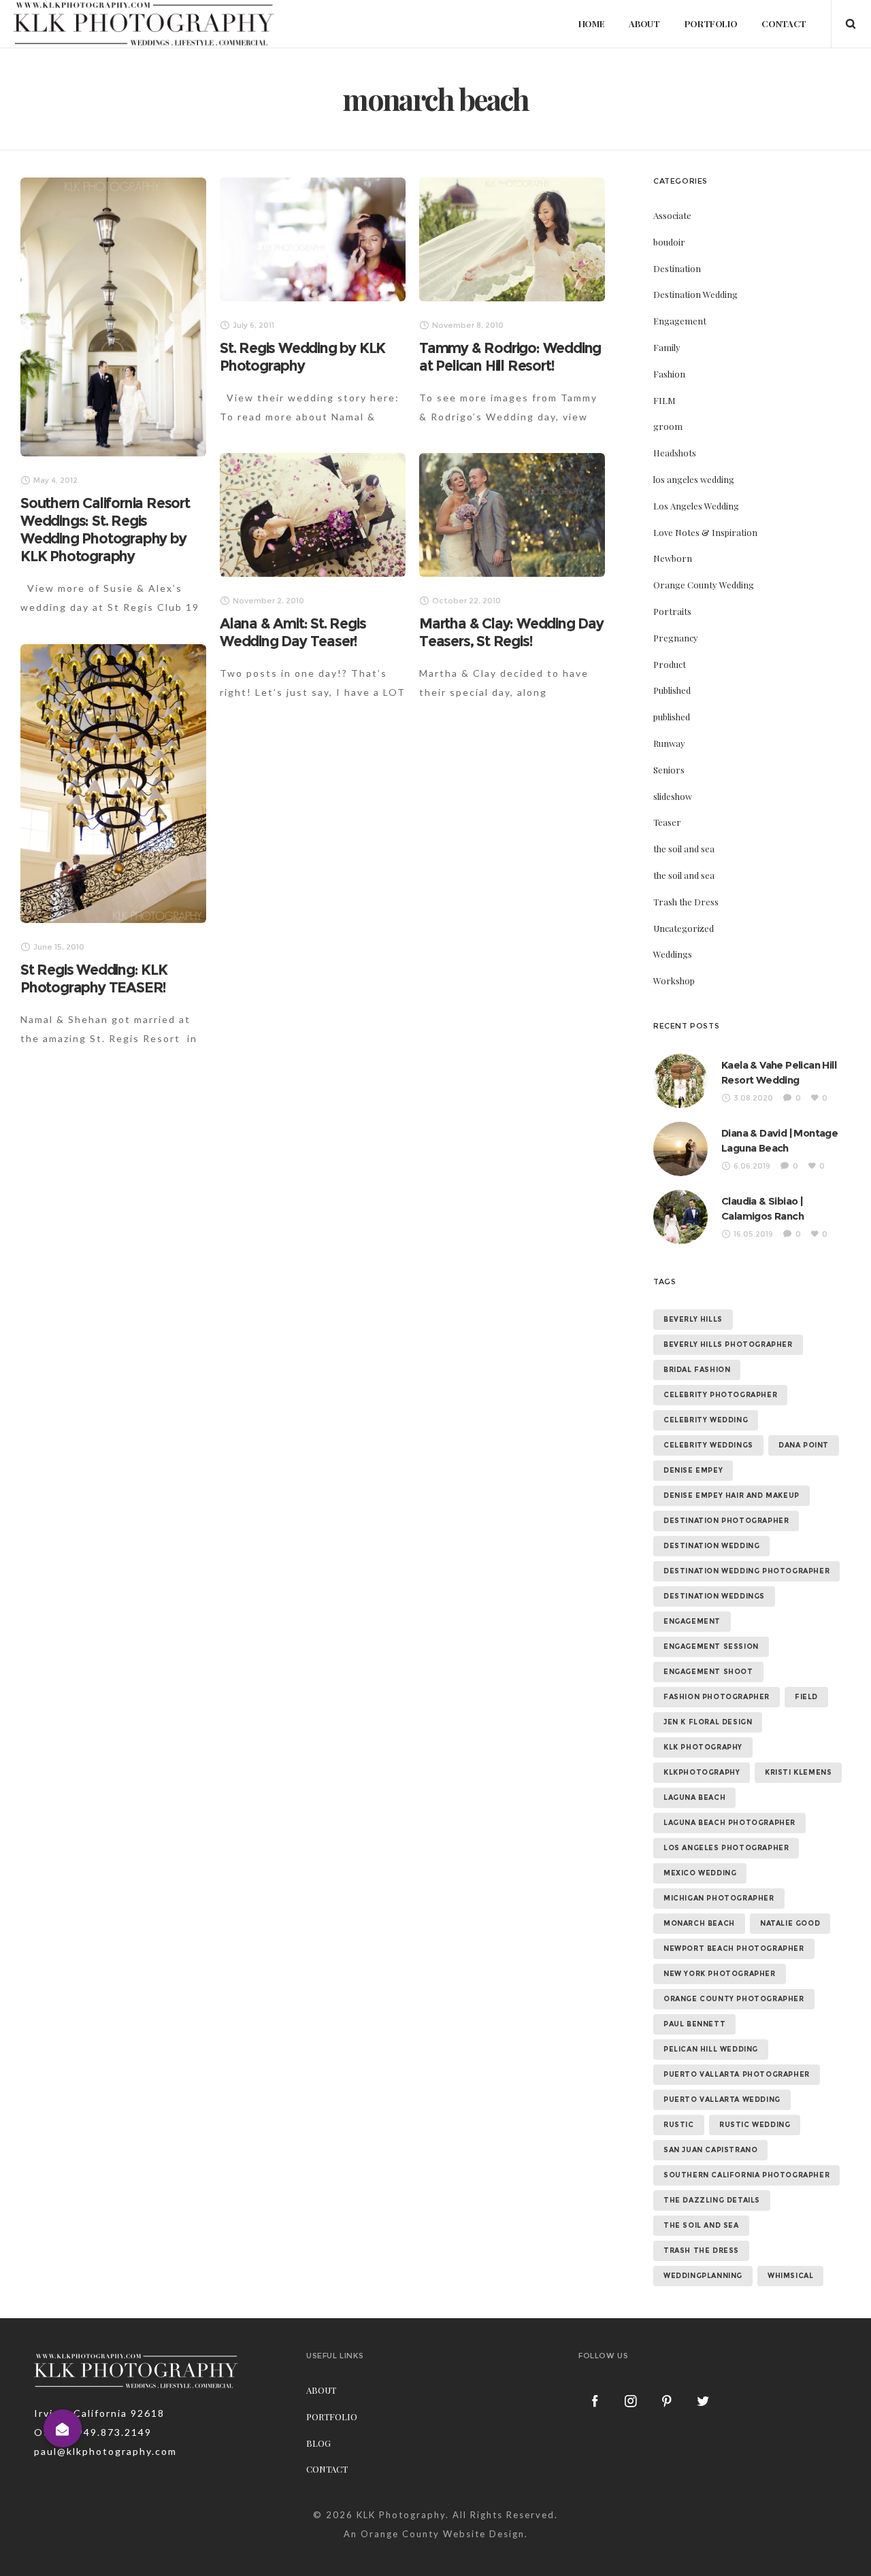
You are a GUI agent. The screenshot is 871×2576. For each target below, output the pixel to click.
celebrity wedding (706, 1420)
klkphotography (702, 1772)
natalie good (790, 1923)
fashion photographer (717, 1697)
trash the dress (701, 2251)
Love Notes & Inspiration (705, 532)
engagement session (711, 1646)
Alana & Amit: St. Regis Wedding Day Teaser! (293, 632)
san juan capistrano (710, 2150)
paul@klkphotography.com (105, 2451)
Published (672, 690)
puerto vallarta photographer (737, 2074)
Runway (669, 743)
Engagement (680, 321)
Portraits (672, 611)
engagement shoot (708, 1672)
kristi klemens (798, 1772)
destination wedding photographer (746, 1571)
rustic (679, 2125)
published (672, 717)
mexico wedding (700, 1873)
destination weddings (714, 1596)
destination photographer (726, 1521)
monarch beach (699, 1923)
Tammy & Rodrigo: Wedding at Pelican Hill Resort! (510, 357)
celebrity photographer (720, 1395)
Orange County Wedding (704, 585)
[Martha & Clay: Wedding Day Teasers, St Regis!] (512, 515)
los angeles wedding (694, 479)
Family (667, 347)
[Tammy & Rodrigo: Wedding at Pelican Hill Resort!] (512, 239)
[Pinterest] (668, 2401)
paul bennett (694, 2024)
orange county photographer (734, 1999)
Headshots (675, 453)
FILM (664, 400)
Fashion (669, 374)
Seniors (669, 770)
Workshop (674, 981)
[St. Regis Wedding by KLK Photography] (313, 239)
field (806, 1697)
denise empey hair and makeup (732, 1495)
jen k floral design (708, 1722)
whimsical (790, 2276)
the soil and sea (684, 849)
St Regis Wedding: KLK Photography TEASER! (94, 978)
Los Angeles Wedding (696, 506)
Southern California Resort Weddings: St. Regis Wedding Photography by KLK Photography (105, 530)
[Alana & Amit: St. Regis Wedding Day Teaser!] (313, 515)
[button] (63, 2428)
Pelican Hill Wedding (711, 2049)
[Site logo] (144, 24)
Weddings (673, 954)
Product (670, 664)
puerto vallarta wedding (722, 2100)
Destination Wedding (695, 294)
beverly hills (693, 1319)
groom (668, 426)
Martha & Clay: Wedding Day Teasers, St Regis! (511, 632)
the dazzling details (712, 2200)
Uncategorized (684, 928)
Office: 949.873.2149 (93, 2432)
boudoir (669, 242)
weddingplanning (703, 2276)
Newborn (673, 558)
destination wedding (711, 1546)
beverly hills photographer (728, 1344)
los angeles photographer (726, 1848)
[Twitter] (704, 2401)
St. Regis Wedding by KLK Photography (302, 357)
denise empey (693, 1470)
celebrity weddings (708, 1445)
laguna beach (694, 1797)
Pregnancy (676, 638)
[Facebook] (595, 2401)
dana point (804, 1445)
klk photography (703, 1747)
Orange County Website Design (443, 2534)
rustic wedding (755, 2125)
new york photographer (720, 1974)
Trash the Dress (686, 902)
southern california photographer (746, 2175)
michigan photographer (719, 1898)
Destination (677, 268)
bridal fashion (697, 1370)
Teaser (667, 822)
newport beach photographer (734, 1948)
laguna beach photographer (729, 1823)
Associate (672, 215)
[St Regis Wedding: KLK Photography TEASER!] (113, 784)
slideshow (673, 796)
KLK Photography (401, 2515)
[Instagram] (631, 2401)
